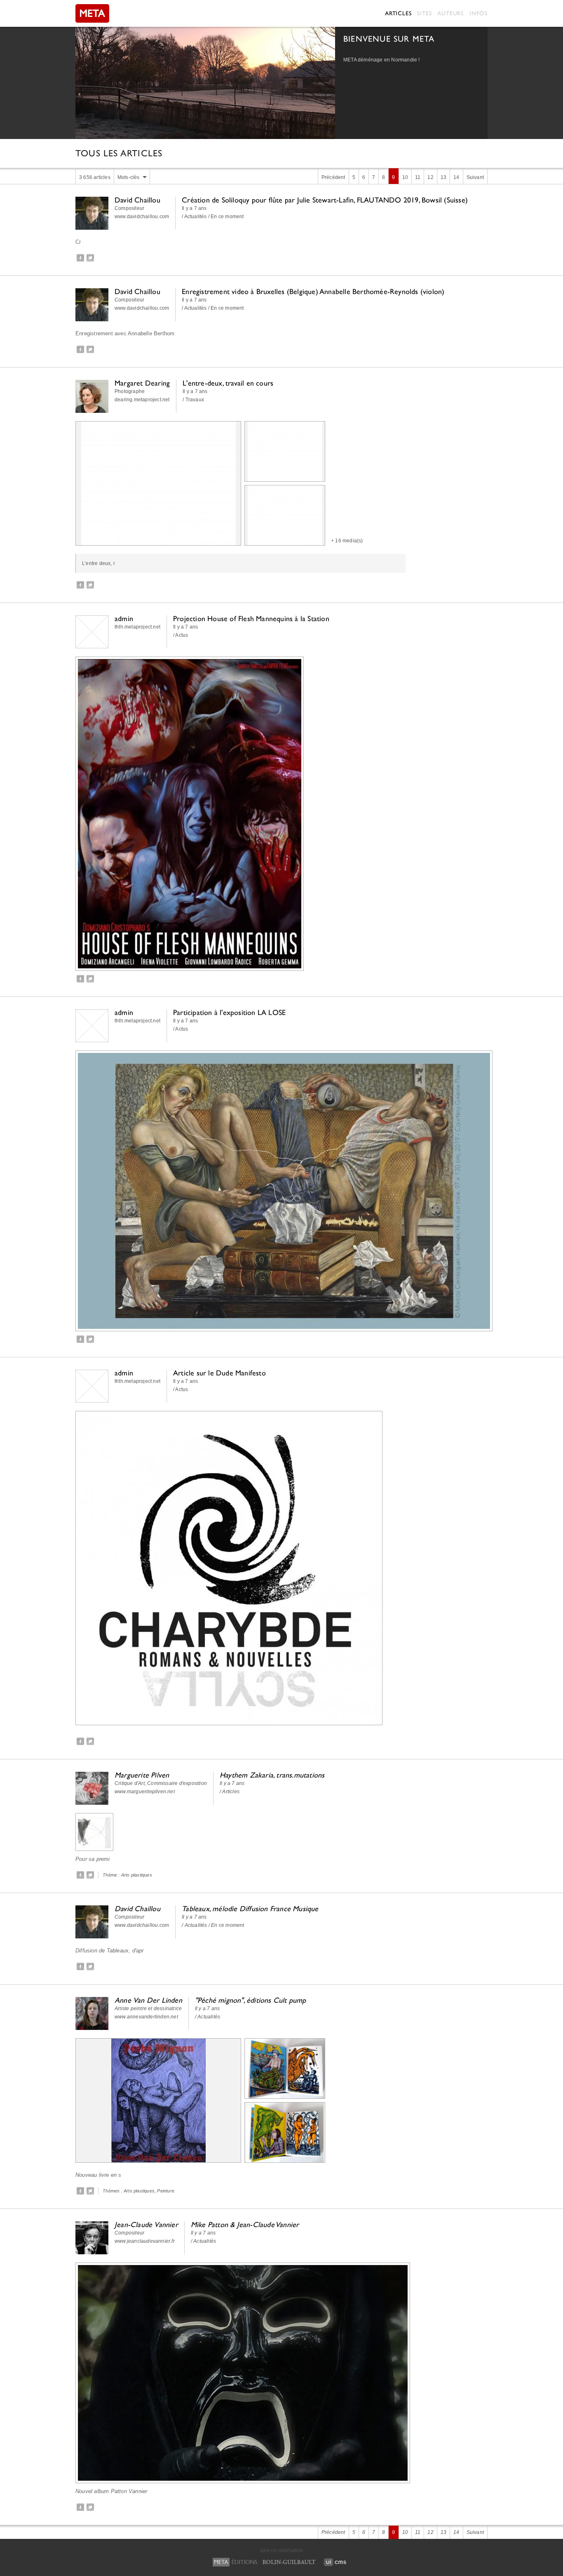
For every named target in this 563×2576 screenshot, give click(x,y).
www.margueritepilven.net (145, 1792)
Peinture (166, 2191)
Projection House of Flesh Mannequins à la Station (251, 618)
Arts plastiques (137, 1875)
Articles (398, 13)
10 (405, 177)
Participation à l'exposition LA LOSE (229, 1012)
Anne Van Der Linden (148, 2000)
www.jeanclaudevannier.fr (145, 2241)
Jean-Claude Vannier (146, 2224)
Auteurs (450, 13)
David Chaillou (137, 200)
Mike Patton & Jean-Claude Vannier (245, 2224)
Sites (424, 13)
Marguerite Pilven (142, 1775)
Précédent (333, 177)
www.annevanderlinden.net (146, 2017)
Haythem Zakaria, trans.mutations (272, 1775)
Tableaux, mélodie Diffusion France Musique (250, 1908)
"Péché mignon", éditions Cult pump (251, 2000)
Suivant (475, 177)
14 (456, 177)
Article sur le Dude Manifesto (219, 1373)
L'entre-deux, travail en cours (228, 383)
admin (124, 618)
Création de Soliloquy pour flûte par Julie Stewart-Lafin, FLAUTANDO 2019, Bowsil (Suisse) (325, 200)
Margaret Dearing (142, 383)
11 (418, 177)
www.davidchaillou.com (142, 217)
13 (443, 177)
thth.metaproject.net (137, 627)
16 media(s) (349, 541)
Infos (479, 13)
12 (430, 177)
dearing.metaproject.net (142, 400)
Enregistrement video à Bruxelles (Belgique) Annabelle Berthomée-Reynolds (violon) (313, 291)
